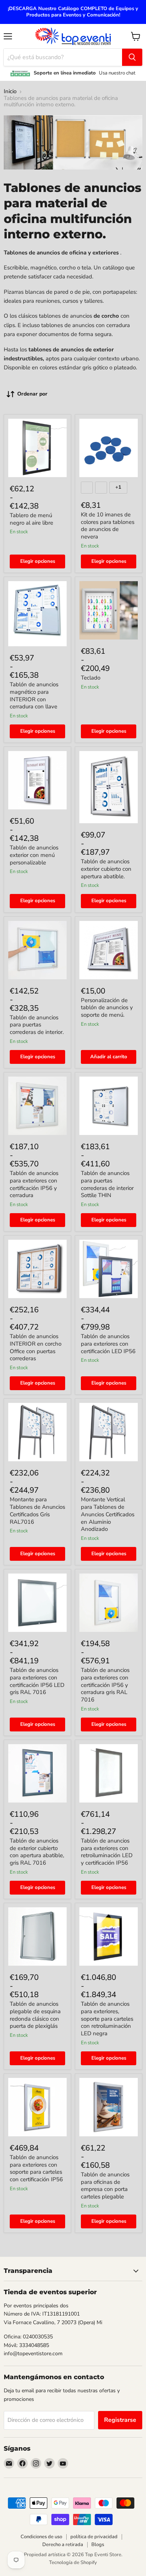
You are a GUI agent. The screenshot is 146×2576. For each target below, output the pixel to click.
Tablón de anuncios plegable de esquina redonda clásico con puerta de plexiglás (35, 2015)
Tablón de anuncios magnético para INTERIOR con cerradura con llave (34, 695)
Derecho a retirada (63, 2545)
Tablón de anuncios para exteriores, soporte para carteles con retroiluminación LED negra (107, 2019)
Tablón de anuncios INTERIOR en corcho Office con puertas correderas (36, 1347)
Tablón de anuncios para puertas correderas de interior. (37, 1025)
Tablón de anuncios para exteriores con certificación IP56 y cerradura (34, 1184)
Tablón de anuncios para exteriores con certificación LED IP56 (108, 1344)
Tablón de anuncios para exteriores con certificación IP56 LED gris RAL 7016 (37, 1681)
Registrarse (120, 2420)
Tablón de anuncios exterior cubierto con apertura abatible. (106, 869)
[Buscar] (132, 57)
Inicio (10, 91)
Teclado (91, 678)
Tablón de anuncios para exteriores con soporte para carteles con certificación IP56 (36, 2168)
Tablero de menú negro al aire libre (31, 519)
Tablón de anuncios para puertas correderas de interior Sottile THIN (107, 1184)
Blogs (98, 2545)
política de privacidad (94, 2537)
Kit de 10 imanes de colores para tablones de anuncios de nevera (108, 526)
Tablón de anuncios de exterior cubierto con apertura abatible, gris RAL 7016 (37, 1852)
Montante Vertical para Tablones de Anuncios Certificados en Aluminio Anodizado (108, 1514)
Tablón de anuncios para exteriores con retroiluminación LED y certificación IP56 (107, 1852)
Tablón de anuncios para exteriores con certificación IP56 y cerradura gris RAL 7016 (105, 1685)
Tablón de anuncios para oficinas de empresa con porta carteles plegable (105, 2186)
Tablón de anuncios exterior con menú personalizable (34, 855)
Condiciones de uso (41, 2537)
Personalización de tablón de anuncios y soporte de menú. (107, 1008)
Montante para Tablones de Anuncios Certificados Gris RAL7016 (37, 1510)
